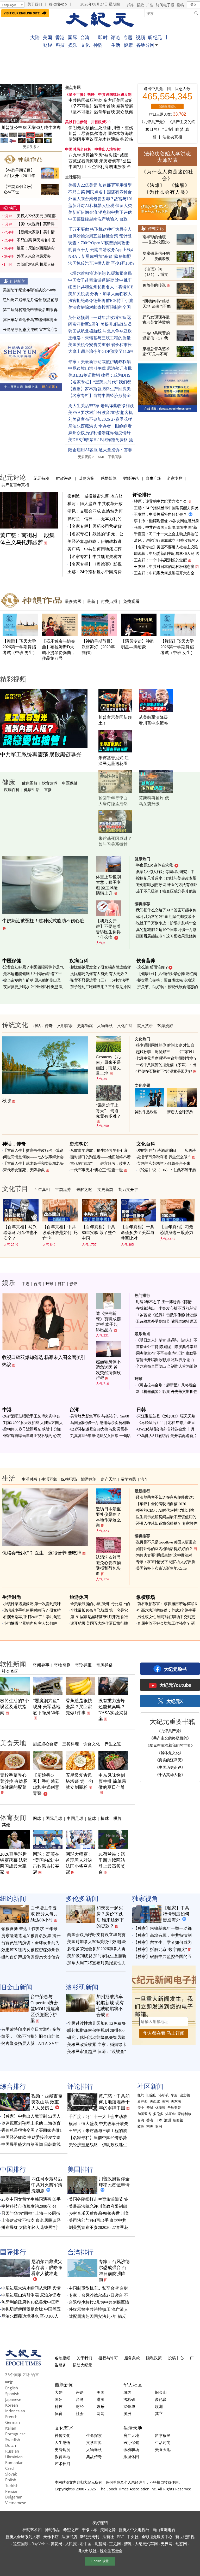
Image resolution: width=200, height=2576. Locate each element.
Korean (12, 2405)
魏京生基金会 (111, 2551)
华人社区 (133, 2385)
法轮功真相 (172, 137)
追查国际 (21, 2544)
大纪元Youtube (175, 1685)
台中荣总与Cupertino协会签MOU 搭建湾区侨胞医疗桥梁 (45, 2009)
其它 (159, 2413)
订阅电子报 (165, 5)
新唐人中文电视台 (134, 2530)
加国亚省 (144, 2114)
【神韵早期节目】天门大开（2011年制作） (19, 176)
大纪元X (175, 1701)
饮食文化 (92, 1744)
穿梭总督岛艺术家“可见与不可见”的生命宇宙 (156, 354)
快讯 (13, 208)
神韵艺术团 (32, 2530)
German (12, 2422)
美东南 (176, 2101)
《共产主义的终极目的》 (170, 1738)
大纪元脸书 (175, 1669)
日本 (159, 2120)
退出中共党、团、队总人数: (167, 89)
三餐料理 (71, 1744)
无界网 (166, 2544)
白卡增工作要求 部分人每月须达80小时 (44, 1914)
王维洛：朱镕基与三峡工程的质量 (99, 338)
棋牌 (117, 1818)
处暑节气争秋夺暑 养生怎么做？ (164, 1157)
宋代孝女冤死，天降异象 (24, 1170)
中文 (9, 2382)
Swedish (13, 2440)
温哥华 (170, 2114)
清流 (128, 2544)
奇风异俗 (104, 1665)
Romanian (14, 2462)
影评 (73, 1284)
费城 (150, 2108)
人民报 (71, 2544)
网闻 (101, 2413)
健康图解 (30, 783)
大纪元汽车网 (146, 2544)
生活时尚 (29, 1479)
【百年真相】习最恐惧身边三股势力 (177, 1230)
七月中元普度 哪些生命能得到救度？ (167, 1058)
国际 (72, 37)
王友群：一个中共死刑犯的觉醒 (160, 560)
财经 (48, 45)
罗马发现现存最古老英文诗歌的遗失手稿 (156, 322)
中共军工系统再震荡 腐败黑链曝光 (41, 755)
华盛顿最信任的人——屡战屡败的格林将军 (156, 259)
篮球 (92, 1818)
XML (101, 457)
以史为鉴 (86, 478)
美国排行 (80, 2169)
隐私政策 (154, 2358)
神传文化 (63, 2435)
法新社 (108, 2537)
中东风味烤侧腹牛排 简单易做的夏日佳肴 (112, 1781)
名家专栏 (175, 478)
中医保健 (70, 783)
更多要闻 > (86, 457)
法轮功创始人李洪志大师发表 (167, 157)
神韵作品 (52, 2530)
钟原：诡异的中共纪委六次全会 (160, 501)
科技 (60, 45)
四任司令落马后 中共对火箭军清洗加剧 (47, 2185)
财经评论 (131, 478)
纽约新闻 (18, 281)
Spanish (12, 2394)
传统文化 (156, 228)
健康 (128, 45)
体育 (59, 2413)
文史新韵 (105, 1189)
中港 (26, 1284)
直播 (48, 790)
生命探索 (94, 2435)
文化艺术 (64, 2428)
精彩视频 (13, 679)
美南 (165, 2101)
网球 (37, 1818)
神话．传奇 (43, 1025)
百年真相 (42, 1189)
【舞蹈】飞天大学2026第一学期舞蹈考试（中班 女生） (178, 647)
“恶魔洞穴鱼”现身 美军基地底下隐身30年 (47, 1707)
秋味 (7, 1101)
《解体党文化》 (170, 1753)
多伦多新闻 (82, 1898)
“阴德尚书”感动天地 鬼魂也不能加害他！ (157, 306)
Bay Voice (39, 2544)
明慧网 (100, 2544)
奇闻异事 (41, 1665)
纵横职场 (69, 1479)
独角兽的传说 (154, 285)
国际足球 (54, 1818)
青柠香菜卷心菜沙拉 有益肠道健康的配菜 (14, 1781)
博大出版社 (87, 2551)
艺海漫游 (165, 1025)
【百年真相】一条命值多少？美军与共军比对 (137, 1233)
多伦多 (158, 2114)
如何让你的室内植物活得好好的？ (164, 1549)
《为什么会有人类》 (167, 192)
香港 (60, 37)
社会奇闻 (10, 1671)
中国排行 (13, 2169)
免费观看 (131, 601)
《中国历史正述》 (170, 1767)
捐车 (131, 5)
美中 (141, 2108)
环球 (49, 1284)
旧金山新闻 (16, 1987)
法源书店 (69, 2537)
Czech (10, 2468)
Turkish (12, 2485)
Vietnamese (16, 2503)
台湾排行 (80, 2252)
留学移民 (128, 1479)
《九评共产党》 (153, 122)
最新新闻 (64, 2385)
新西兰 (178, 2120)
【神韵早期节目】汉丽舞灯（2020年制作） (98, 647)
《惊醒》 (180, 185)
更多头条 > (31, 147)
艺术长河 (63, 2464)
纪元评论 (13, 477)
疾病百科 (12, 790)
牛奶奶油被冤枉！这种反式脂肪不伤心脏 (43, 921)
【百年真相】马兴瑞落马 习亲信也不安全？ (21, 1233)
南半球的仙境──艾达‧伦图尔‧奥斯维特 (156, 242)
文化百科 (125, 1025)
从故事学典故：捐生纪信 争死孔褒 (99, 1150)
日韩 (61, 1284)
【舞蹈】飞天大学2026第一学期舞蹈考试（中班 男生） (20, 647)
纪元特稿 (41, 478)
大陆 (35, 37)
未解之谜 (84, 1189)
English (12, 2388)
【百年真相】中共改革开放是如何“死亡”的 (60, 1233)
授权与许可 (108, 2358)
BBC (120, 2537)
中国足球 (75, 1818)
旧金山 (151, 2095)
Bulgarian (14, 2497)
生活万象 (49, 1479)
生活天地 (133, 2428)
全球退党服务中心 (157, 2537)
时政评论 (64, 478)
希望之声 (71, 2530)
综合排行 (13, 2086)
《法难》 (155, 185)
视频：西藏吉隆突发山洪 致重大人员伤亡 (47, 2102)
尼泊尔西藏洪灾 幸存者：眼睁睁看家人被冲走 (47, 2268)
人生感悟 (63, 2442)
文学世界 (94, 2442)
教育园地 (63, 2456)
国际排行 (13, 2252)
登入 (193, 5)
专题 (128, 37)
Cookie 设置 (100, 2561)
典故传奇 (94, 2456)
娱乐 (73, 45)
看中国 (86, 2544)
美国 (47, 37)
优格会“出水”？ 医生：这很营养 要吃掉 (42, 1553)
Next (55, 109)
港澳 (101, 2399)
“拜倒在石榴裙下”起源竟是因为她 (164, 1071)
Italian (11, 2428)
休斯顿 (160, 2108)
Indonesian (15, 2411)
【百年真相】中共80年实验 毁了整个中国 (99, 1233)
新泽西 (143, 2101)
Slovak (11, 2474)
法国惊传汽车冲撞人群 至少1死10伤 (101, 263)
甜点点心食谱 (45, 1744)
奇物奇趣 (62, 1665)
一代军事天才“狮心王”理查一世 (97, 1170)
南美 (150, 2126)
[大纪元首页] (23, 2364)
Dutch (11, 2445)
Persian (12, 2491)
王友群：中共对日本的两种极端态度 (164, 567)
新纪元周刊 (90, 2537)
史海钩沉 (85, 1025)
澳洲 (167, 2120)
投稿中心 (176, 2358)
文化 (85, 45)
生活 (116, 45)
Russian (12, 2451)
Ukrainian (14, 2457)
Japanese (13, 2399)
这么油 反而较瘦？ (153, 967)
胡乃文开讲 (128, 1189)
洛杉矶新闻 (82, 1987)
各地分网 (145, 45)
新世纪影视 (185, 2537)
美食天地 (13, 1743)
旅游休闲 (89, 1479)
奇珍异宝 (83, 1665)
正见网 (115, 2544)
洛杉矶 (164, 2095)
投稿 (180, 5)
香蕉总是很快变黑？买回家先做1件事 (79, 1707)
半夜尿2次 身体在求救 (154, 865)
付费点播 (109, 601)
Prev (7, 109)
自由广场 (153, 478)
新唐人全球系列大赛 (23, 2537)
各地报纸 (63, 2358)
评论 (115, 37)
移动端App (58, 4)
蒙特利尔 (184, 2114)
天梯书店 (51, 2537)
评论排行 (142, 495)
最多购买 (73, 601)
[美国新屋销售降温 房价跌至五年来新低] (31, 103)
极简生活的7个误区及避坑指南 (14, 1707)
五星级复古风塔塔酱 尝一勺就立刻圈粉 (79, 1781)
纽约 (141, 2095)
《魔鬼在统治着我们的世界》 (170, 1745)
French (11, 2417)
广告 (150, 5)
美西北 (155, 2101)
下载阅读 (115, 457)
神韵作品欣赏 (146, 1112)
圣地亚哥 (174, 2108)
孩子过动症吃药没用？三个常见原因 (101, 987)
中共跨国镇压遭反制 (115, 95)
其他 (6, 1825)
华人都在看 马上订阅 (164, 2033)
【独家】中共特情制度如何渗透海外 (176, 1914)
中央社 (133, 2537)
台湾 (85, 37)
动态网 (181, 2544)
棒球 (105, 1818)
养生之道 (113, 1744)
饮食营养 (50, 783)
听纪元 (155, 37)
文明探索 (65, 1025)
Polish (11, 2480)
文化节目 (15, 1188)
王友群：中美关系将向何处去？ (160, 514)
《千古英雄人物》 (170, 1774)
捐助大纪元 (82, 2365)
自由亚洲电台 (164, 2530)
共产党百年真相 (15, 485)
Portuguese (15, 2434)
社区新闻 (151, 2086)
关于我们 (35, 4)
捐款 (140, 5)
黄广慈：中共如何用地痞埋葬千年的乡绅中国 (114, 2102)
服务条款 (132, 2358)
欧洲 (141, 2126)
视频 (140, 37)
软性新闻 (13, 1664)
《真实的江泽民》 (170, 1760)
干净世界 (89, 2530)
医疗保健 (131, 2442)
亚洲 (159, 2126)
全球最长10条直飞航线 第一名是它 (99, 1610)
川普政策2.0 (101, 122)
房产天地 (109, 1479)
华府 (174, 2095)
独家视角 (145, 1898)
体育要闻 (13, 1817)
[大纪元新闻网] (100, 20)
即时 (103, 37)
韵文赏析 (145, 1025)
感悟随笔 (109, 478)
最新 (91, 601)
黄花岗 (57, 2544)
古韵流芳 (63, 1189)
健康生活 (32, 790)
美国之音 (108, 2530)
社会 (80, 2413)
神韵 (98, 45)
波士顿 (185, 2095)
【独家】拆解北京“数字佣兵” (160, 1949)
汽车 (144, 1479)
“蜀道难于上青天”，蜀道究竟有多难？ (108, 1111)
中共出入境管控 (108, 149)
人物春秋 (105, 1025)
